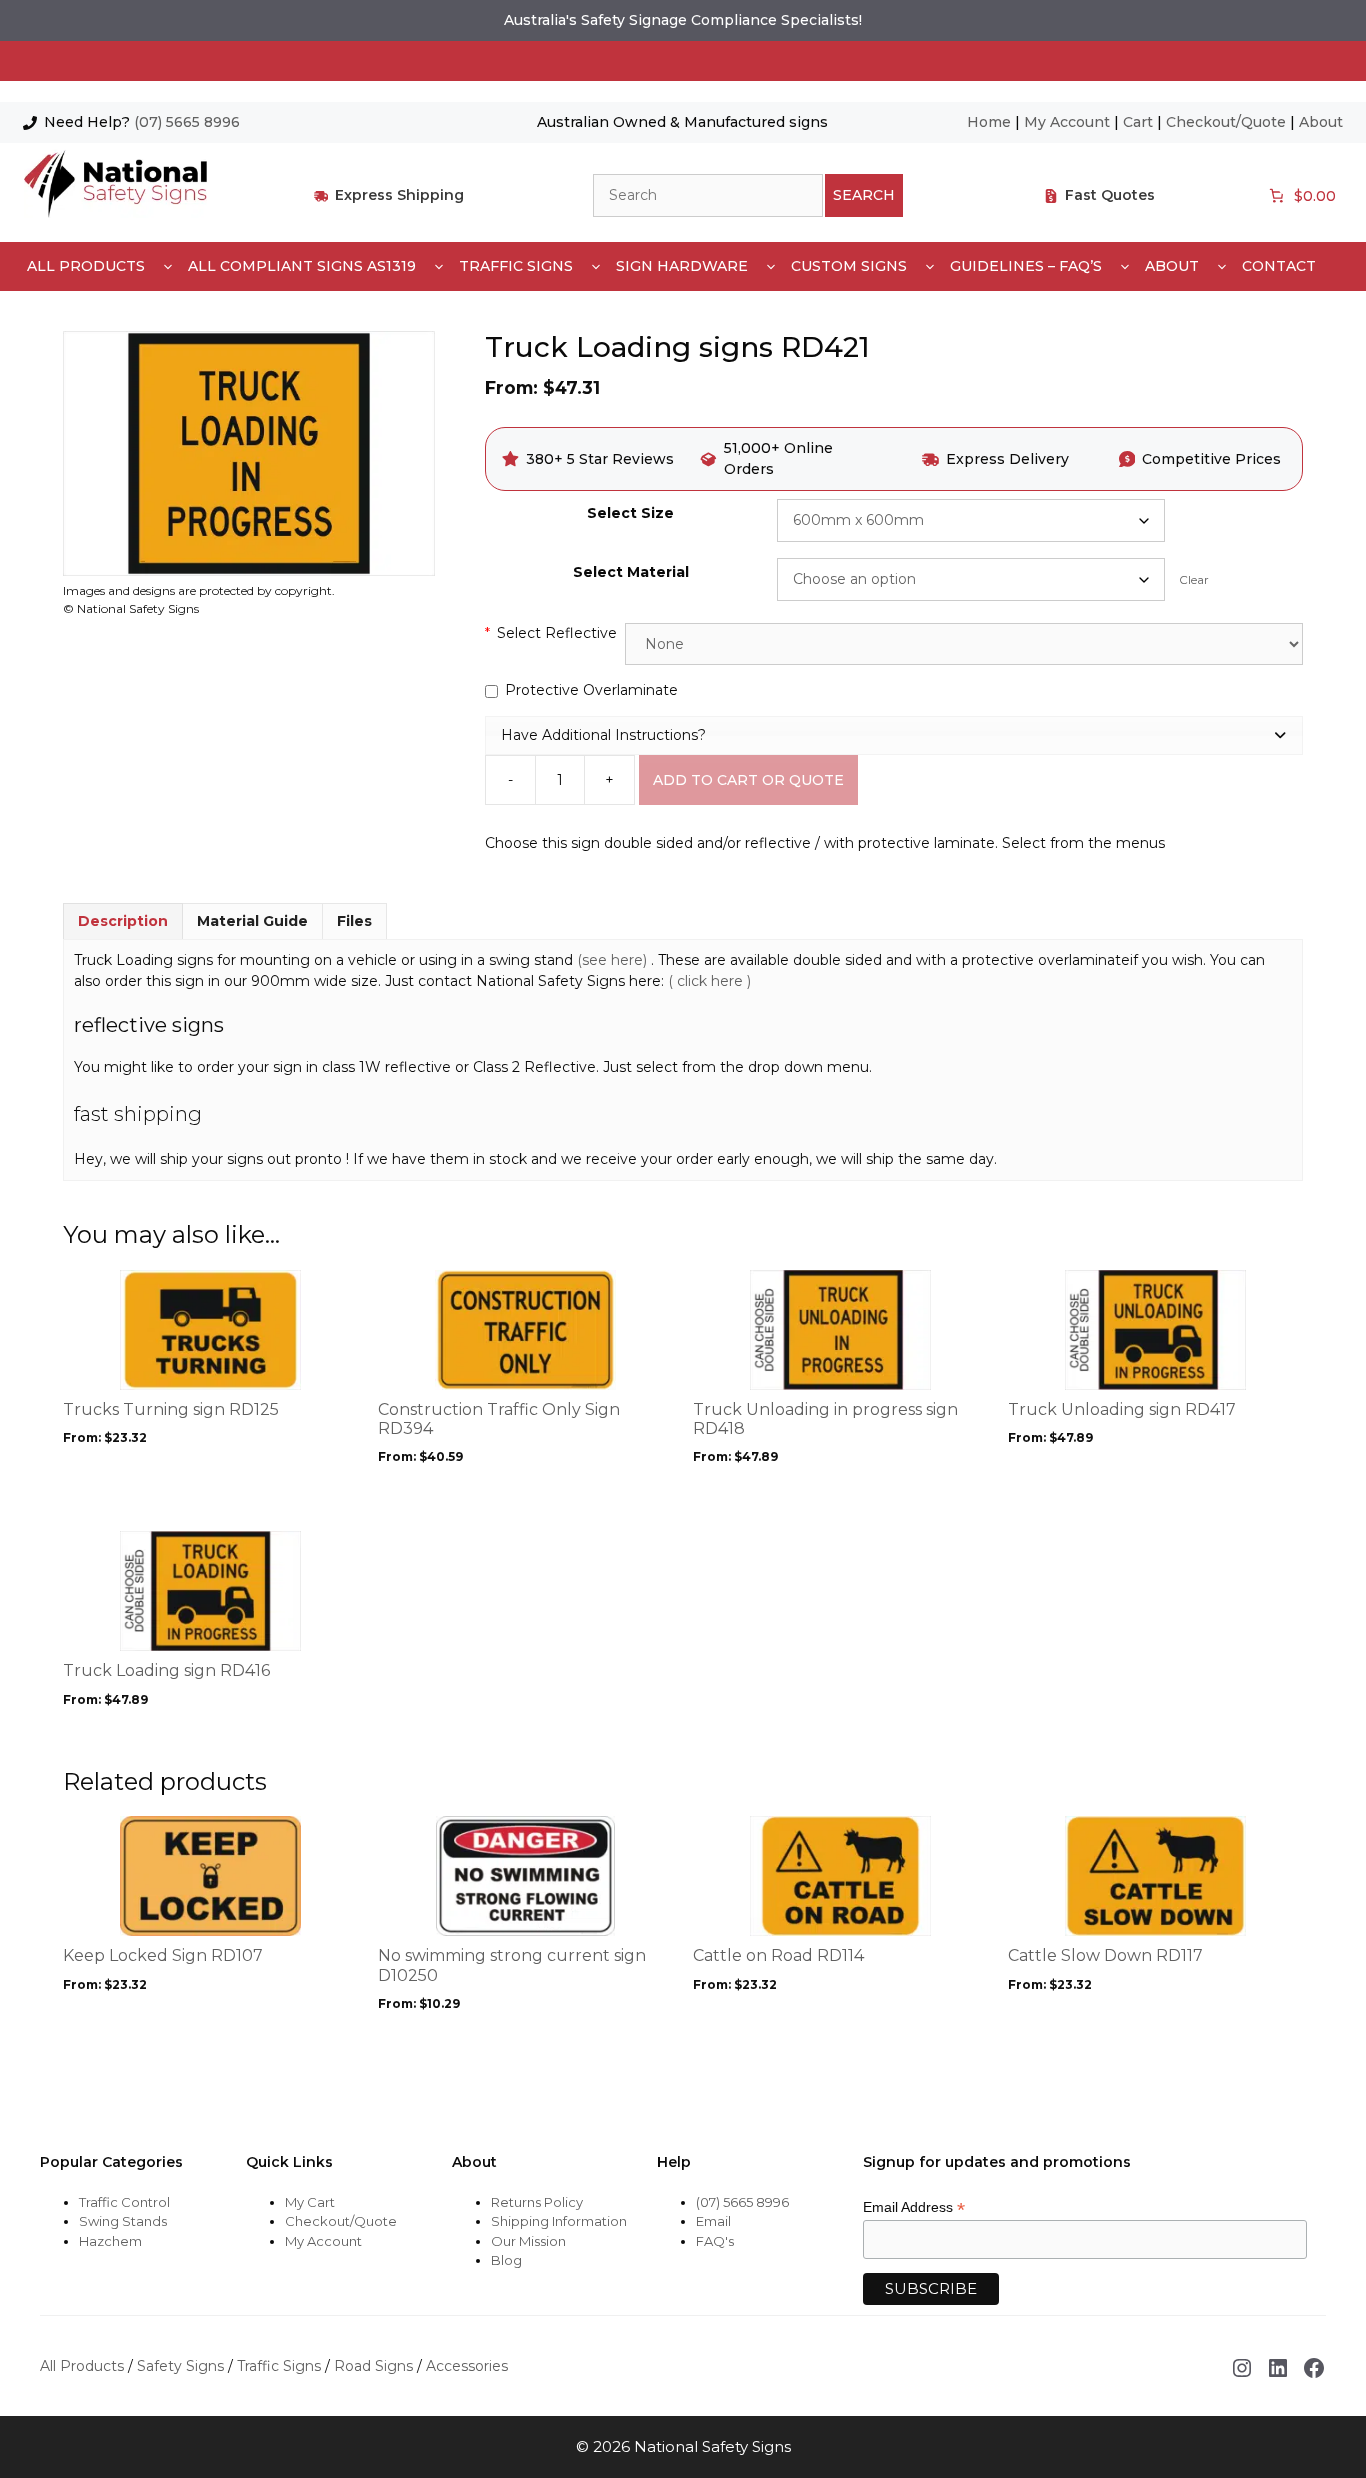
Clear (1194, 580)
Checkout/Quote (1226, 122)
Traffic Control (124, 2202)
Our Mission (528, 2241)
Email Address (914, 2207)
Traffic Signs (516, 266)
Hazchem (110, 2241)
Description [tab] (123, 921)
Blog (506, 2260)
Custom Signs (849, 266)
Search (864, 195)
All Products (86, 266)
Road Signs (373, 2366)
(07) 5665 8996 (187, 122)
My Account (1067, 122)
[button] (894, 735)
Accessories (467, 2366)
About (1321, 122)
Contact (1279, 266)
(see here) (614, 960)
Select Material (631, 572)
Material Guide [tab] (252, 921)
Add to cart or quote (748, 780)
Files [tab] (354, 921)
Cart (1138, 122)
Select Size (630, 513)
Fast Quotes (1110, 195)
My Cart (310, 2202)
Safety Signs (180, 2366)
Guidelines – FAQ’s (1026, 266)
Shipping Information (559, 2221)
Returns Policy (537, 2202)
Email (713, 2221)
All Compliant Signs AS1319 (302, 266)
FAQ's (715, 2241)
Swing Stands (123, 2221)
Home (989, 122)
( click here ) (709, 981)
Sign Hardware (682, 266)
